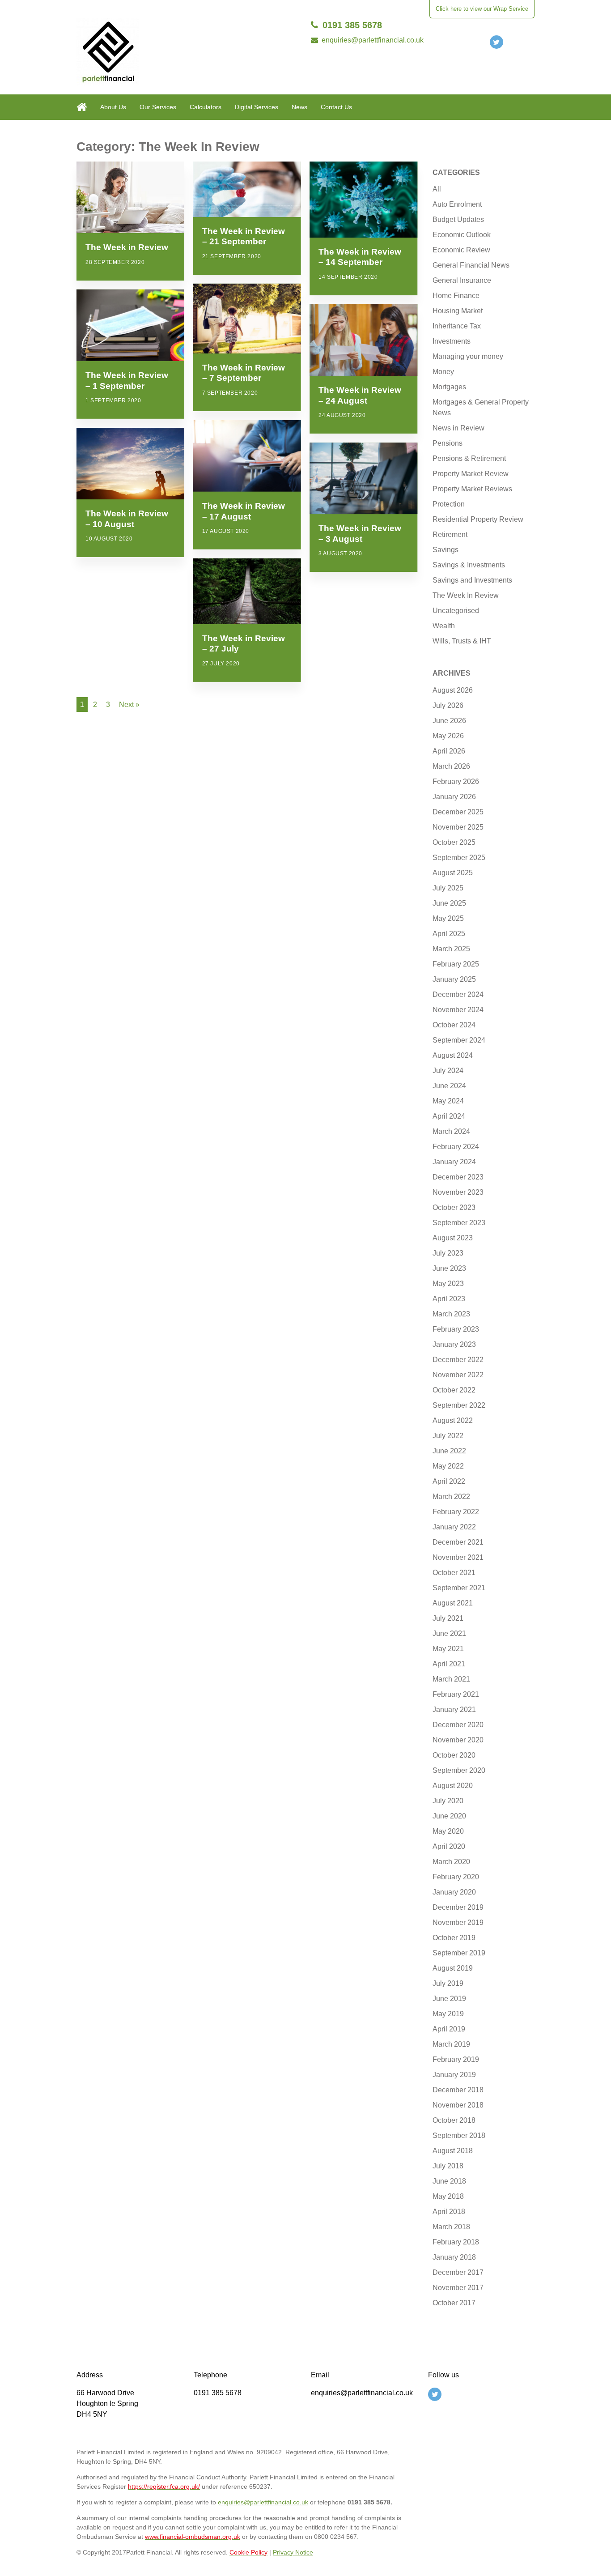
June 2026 (449, 721)
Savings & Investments (469, 565)
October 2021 (454, 1573)
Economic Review (461, 250)
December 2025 (458, 812)
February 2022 (456, 1512)
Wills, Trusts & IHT (462, 641)
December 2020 (458, 1725)
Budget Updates (458, 219)
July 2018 (448, 2166)
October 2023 (454, 1207)
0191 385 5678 (352, 25)
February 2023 (456, 1329)
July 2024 (448, 1071)
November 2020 (458, 1740)
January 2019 (454, 2075)
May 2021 (448, 1649)
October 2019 (454, 1938)
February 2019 (456, 2059)
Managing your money (468, 356)
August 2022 (453, 1420)
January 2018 (454, 2257)
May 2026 (448, 736)
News (299, 107)
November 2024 (458, 1010)
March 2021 (451, 1679)
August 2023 (453, 1238)
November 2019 (458, 1922)
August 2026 (453, 690)
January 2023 (454, 1344)
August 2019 (453, 1968)
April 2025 (449, 934)
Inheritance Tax (457, 326)
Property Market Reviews (472, 489)
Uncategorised (456, 611)
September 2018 (459, 2135)
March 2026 (451, 766)
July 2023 (448, 1253)
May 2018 (448, 2196)
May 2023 (448, 1284)
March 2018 (451, 2227)
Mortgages (449, 387)
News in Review (458, 428)
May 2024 (448, 1101)
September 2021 (459, 1588)
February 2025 (456, 964)
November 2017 (458, 2288)
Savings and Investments (472, 580)
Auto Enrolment (457, 204)
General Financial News (471, 265)
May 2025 (448, 918)
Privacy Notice (293, 2552)
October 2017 (454, 2303)
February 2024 (456, 1147)
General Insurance (462, 280)
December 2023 (458, 1177)
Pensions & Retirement (469, 458)
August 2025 (453, 873)
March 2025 (451, 949)
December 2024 (458, 994)
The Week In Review (466, 595)
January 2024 (454, 1162)
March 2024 (451, 1131)
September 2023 (459, 1223)
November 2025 (458, 827)
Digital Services (257, 107)
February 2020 (456, 1877)
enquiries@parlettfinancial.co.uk (373, 40)
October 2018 (454, 2120)
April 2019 (449, 2029)
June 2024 (449, 1086)
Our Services (158, 107)
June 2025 (449, 903)
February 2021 (456, 1694)
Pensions (448, 443)
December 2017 (458, 2272)
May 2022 (448, 1466)
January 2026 (454, 797)
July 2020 (448, 1801)
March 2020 (451, 1862)
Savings (446, 550)
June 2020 (449, 1816)
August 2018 (453, 2151)
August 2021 (453, 1603)
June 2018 (449, 2181)
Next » (129, 705)
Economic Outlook (462, 235)
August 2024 (453, 1055)
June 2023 (449, 1268)
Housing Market (458, 311)
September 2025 (459, 858)
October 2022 (454, 1390)
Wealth (444, 626)
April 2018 (449, 2212)
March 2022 (451, 1497)
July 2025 (448, 888)
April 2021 (449, 1664)
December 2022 (458, 1360)
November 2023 (458, 1192)
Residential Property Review (478, 519)
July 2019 (448, 1983)
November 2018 (458, 2105)
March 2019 (451, 2044)
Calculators (206, 107)
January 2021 (454, 1710)
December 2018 (458, 2090)
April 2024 (449, 1116)
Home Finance (456, 296)
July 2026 (448, 705)
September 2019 (459, 1953)
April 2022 (449, 1481)
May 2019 (448, 2014)
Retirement (450, 534)
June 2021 (449, 1633)
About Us (113, 107)
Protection (449, 504)
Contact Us (336, 107)
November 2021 (458, 1557)
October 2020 (454, 1755)
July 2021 (448, 1618)
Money (443, 372)
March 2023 (451, 1314)
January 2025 (454, 979)
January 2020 (454, 1892)
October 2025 (454, 842)
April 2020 (449, 1846)
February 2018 (456, 2242)
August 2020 (453, 1786)
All (437, 189)
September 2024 (459, 1040)
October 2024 (454, 1025)
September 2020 (459, 1770)
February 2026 (456, 781)
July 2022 (448, 1436)
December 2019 (458, 1907)
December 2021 (458, 1542)
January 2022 (454, 1527)
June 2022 (449, 1451)
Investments (452, 341)
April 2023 (449, 1299)
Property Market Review (471, 474)
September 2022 (459, 1405)
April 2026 (449, 751)
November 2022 (458, 1375)
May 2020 (448, 1831)
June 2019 (449, 1999)
